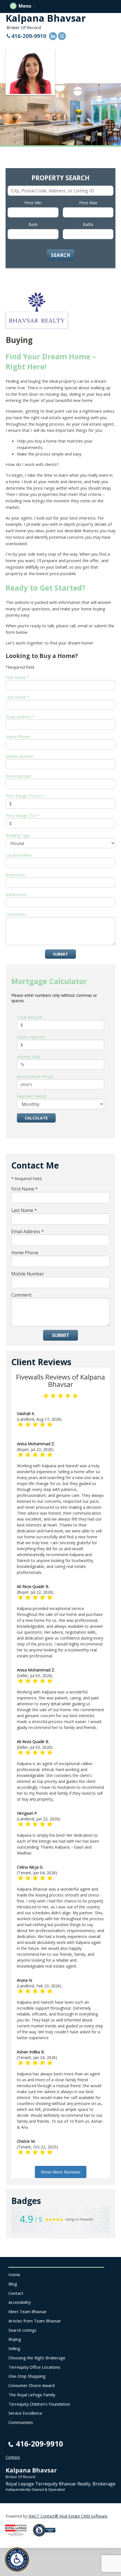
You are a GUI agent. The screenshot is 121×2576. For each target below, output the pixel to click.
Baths (88, 224)
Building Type (18, 835)
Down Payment (31, 1037)
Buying (15, 2339)
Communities (21, 2422)
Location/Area (19, 855)
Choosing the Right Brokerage (37, 2358)
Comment (21, 1295)
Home (14, 2274)
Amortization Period (35, 1076)
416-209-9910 (29, 36)
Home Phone (18, 737)
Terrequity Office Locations (34, 2367)
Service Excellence (25, 2413)
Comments (16, 914)
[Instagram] (62, 36)
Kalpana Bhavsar (46, 18)
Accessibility (20, 2302)
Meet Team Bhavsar (28, 2311)
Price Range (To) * (23, 816)
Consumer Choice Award (32, 2385)
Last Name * (17, 697)
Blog (13, 2284)
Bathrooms (16, 895)
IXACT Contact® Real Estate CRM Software (68, 2516)
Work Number (18, 776)
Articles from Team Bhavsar (35, 2321)
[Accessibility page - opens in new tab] (46, 2538)
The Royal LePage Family (32, 2395)
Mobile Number (20, 756)
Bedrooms (15, 875)
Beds (33, 224)
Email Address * (20, 717)
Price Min (33, 203)
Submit (60, 954)
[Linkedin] (53, 36)
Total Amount (30, 1017)
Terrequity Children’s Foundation (39, 2404)
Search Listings (23, 2330)
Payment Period (32, 1096)
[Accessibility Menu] (17, 2559)
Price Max (88, 203)
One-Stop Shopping (27, 2376)
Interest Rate (29, 1057)
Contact (16, 2293)
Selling (14, 2348)
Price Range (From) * (25, 796)
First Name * (17, 677)
